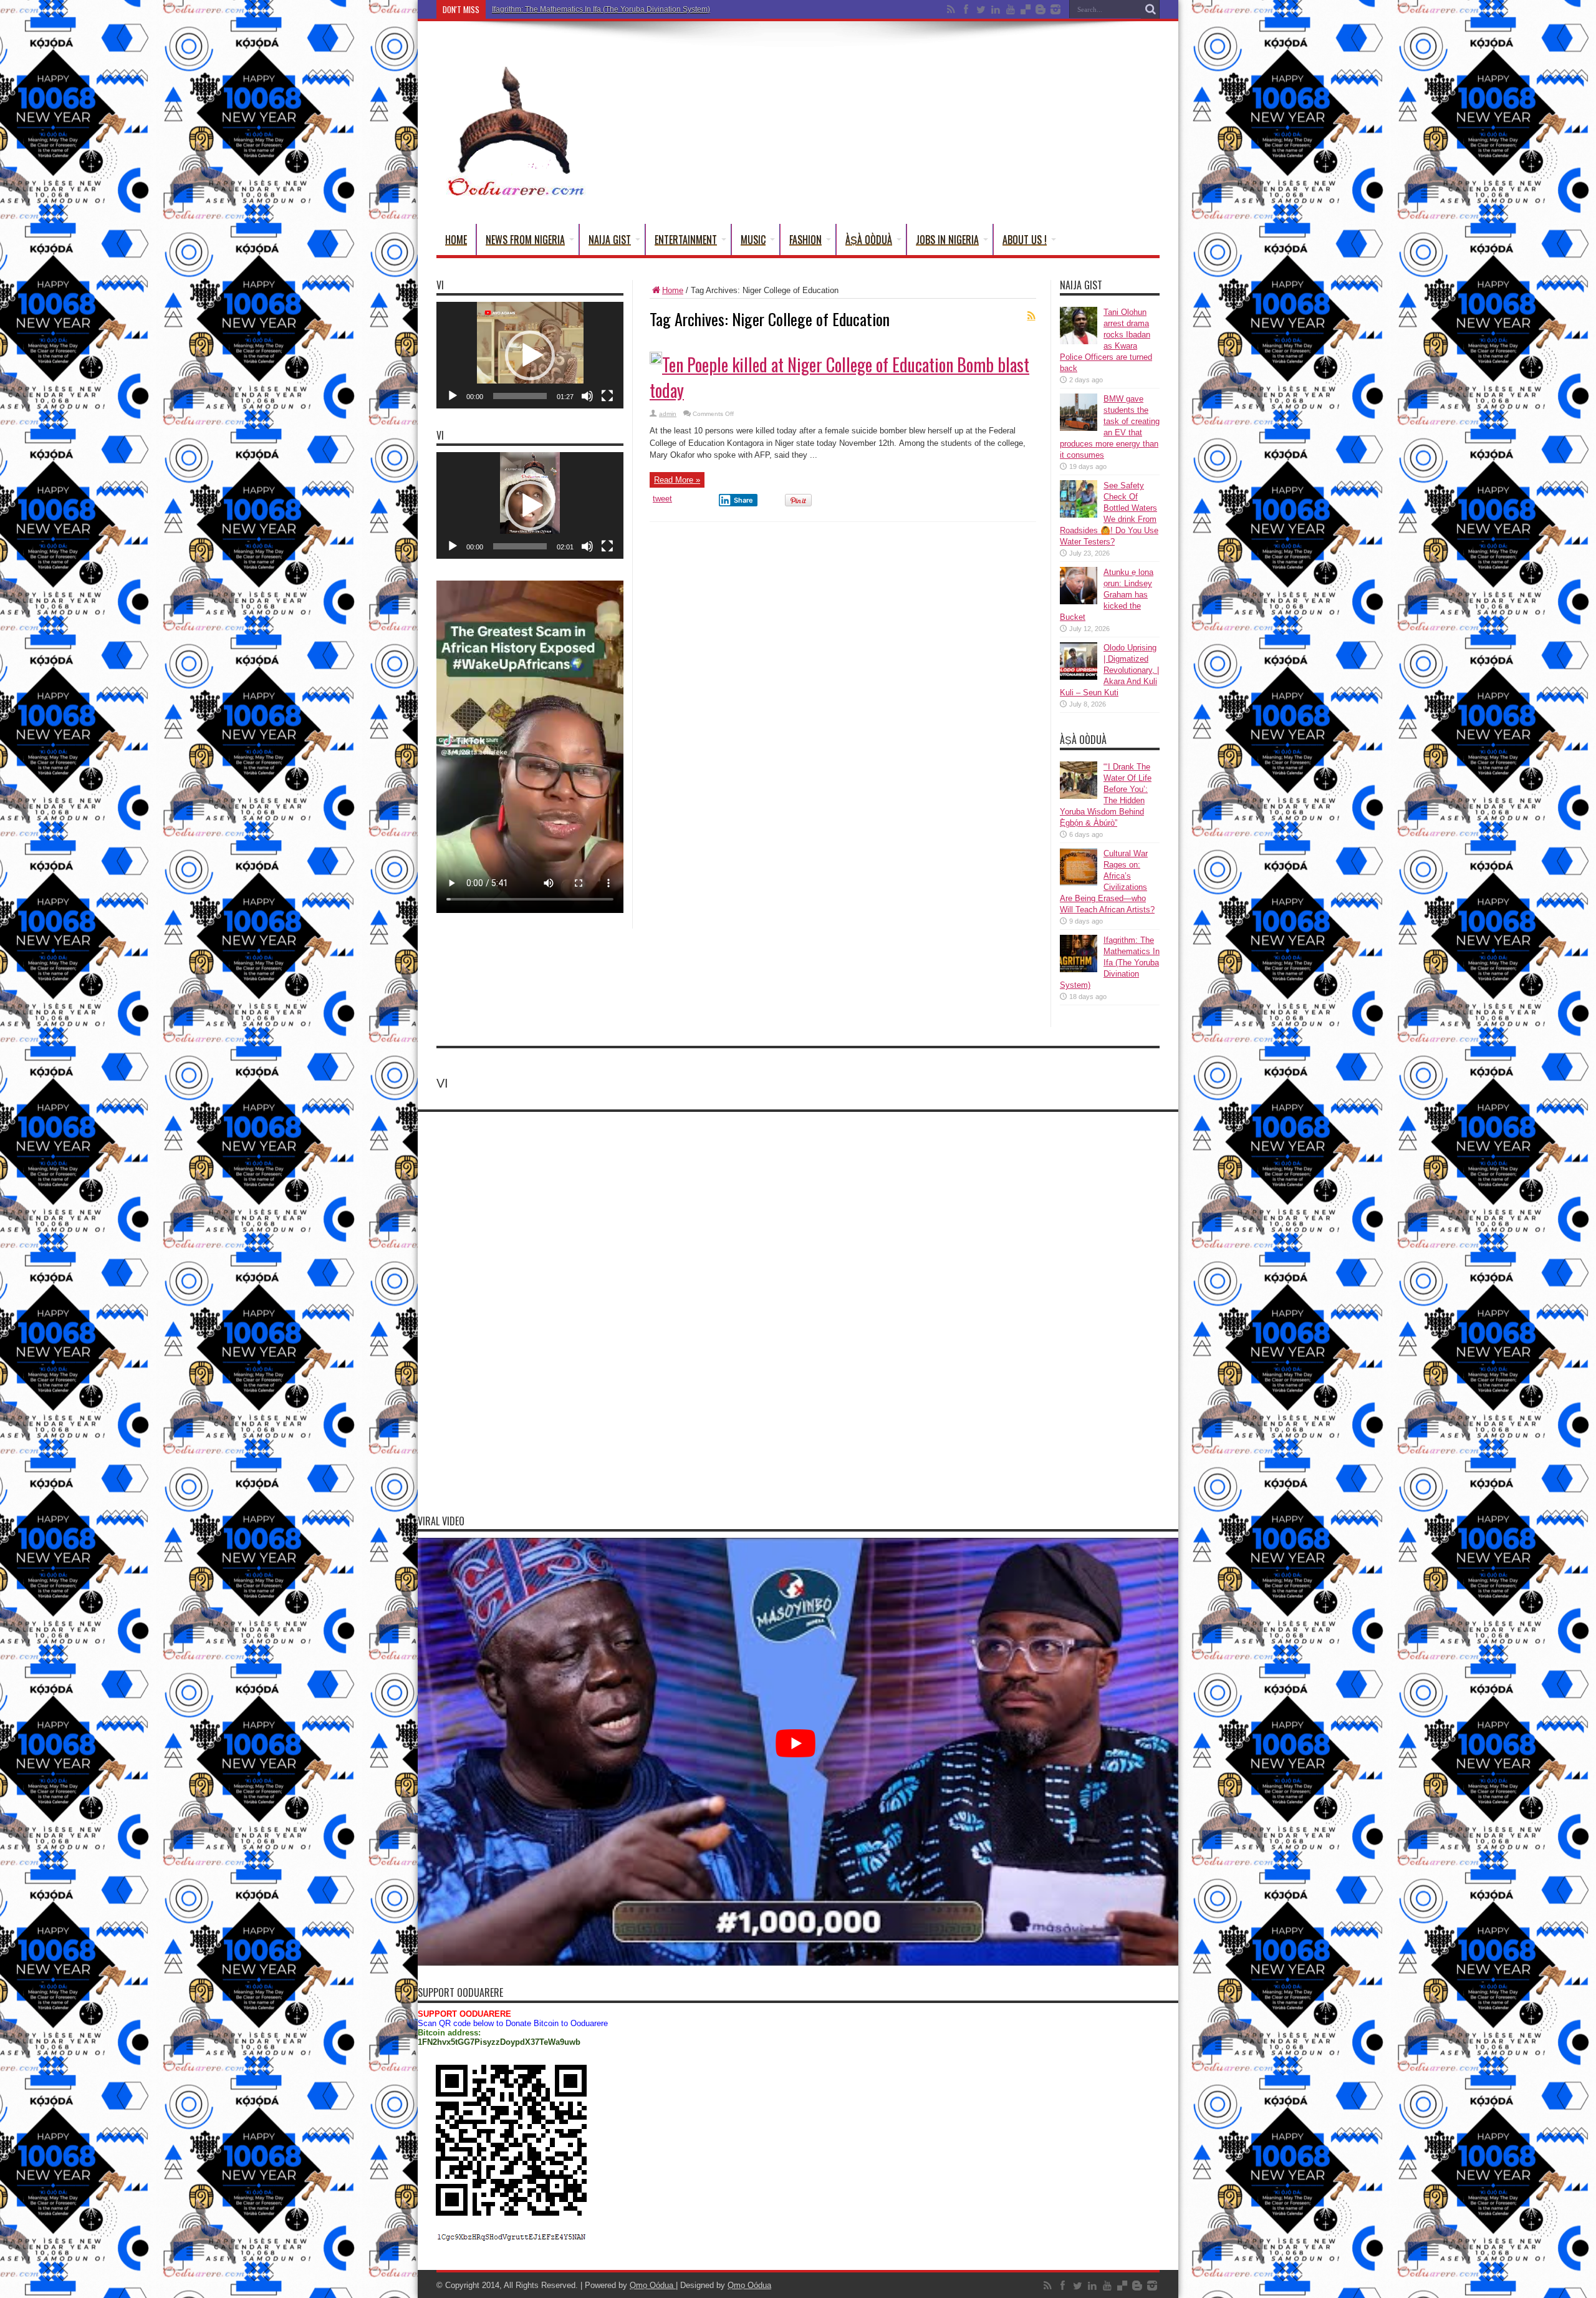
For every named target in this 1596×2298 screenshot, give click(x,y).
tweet (662, 499)
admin (668, 414)
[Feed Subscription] (1031, 316)
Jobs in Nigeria (947, 239)
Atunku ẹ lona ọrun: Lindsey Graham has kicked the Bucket (1107, 595)
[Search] (1150, 9)
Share (743, 500)
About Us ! (1025, 239)
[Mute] (587, 396)
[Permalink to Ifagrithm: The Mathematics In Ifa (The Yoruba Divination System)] (1079, 969)
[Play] (453, 396)
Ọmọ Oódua (653, 2285)
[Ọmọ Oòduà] (514, 193)
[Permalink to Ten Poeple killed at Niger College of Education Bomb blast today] (656, 361)
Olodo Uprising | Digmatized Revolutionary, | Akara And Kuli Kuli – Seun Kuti (1109, 670)
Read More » (677, 480)
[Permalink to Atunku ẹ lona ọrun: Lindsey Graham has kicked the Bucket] (1079, 601)
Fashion (805, 239)
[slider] (520, 396)
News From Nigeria (525, 239)
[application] (530, 355)
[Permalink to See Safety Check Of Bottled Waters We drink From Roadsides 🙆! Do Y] (1079, 515)
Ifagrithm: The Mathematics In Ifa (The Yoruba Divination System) (1110, 963)
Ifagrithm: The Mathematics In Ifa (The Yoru (564, 9)
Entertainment (686, 239)
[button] (530, 355)
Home (456, 239)
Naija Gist (610, 239)
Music (753, 239)
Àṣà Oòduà (869, 239)
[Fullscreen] (607, 396)
